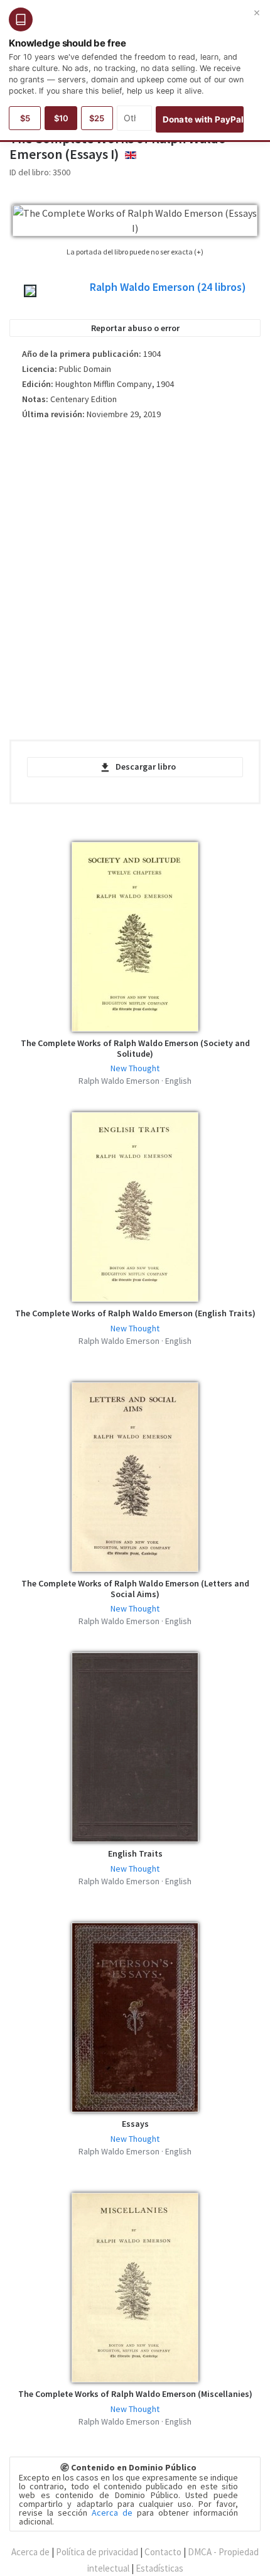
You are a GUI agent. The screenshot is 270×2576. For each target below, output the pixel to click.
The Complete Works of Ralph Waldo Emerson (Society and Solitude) (135, 1048)
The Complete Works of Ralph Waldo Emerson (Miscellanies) (135, 2394)
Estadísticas (159, 2568)
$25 (97, 118)
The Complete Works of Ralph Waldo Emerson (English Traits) (135, 1313)
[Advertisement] (135, 585)
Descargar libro (146, 767)
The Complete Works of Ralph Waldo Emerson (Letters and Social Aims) (135, 1589)
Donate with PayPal (203, 119)
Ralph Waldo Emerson (168, 287)
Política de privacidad (97, 2552)
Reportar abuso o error (135, 328)
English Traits (135, 1853)
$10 (61, 118)
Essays (135, 2124)
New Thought (135, 1068)
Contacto (163, 2552)
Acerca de (112, 2513)
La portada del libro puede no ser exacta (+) (135, 252)
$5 (25, 118)
